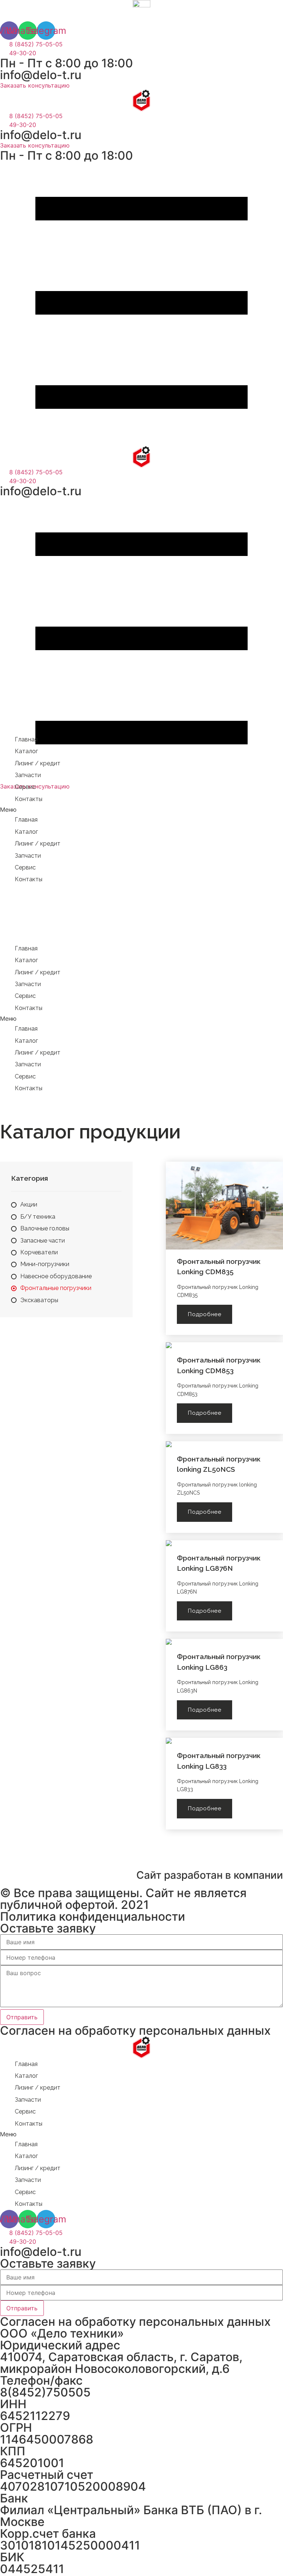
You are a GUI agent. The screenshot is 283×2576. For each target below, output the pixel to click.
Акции (29, 1204)
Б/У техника (38, 1217)
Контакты (29, 799)
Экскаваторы (39, 1300)
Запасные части (43, 1241)
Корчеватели (39, 1252)
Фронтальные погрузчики (56, 1288)
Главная (26, 739)
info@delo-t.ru (41, 75)
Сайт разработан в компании (210, 1875)
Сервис (25, 787)
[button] (35, 85)
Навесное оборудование (56, 1276)
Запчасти (28, 775)
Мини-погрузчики (45, 1264)
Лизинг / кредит (38, 763)
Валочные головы (45, 1228)
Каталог (26, 751)
